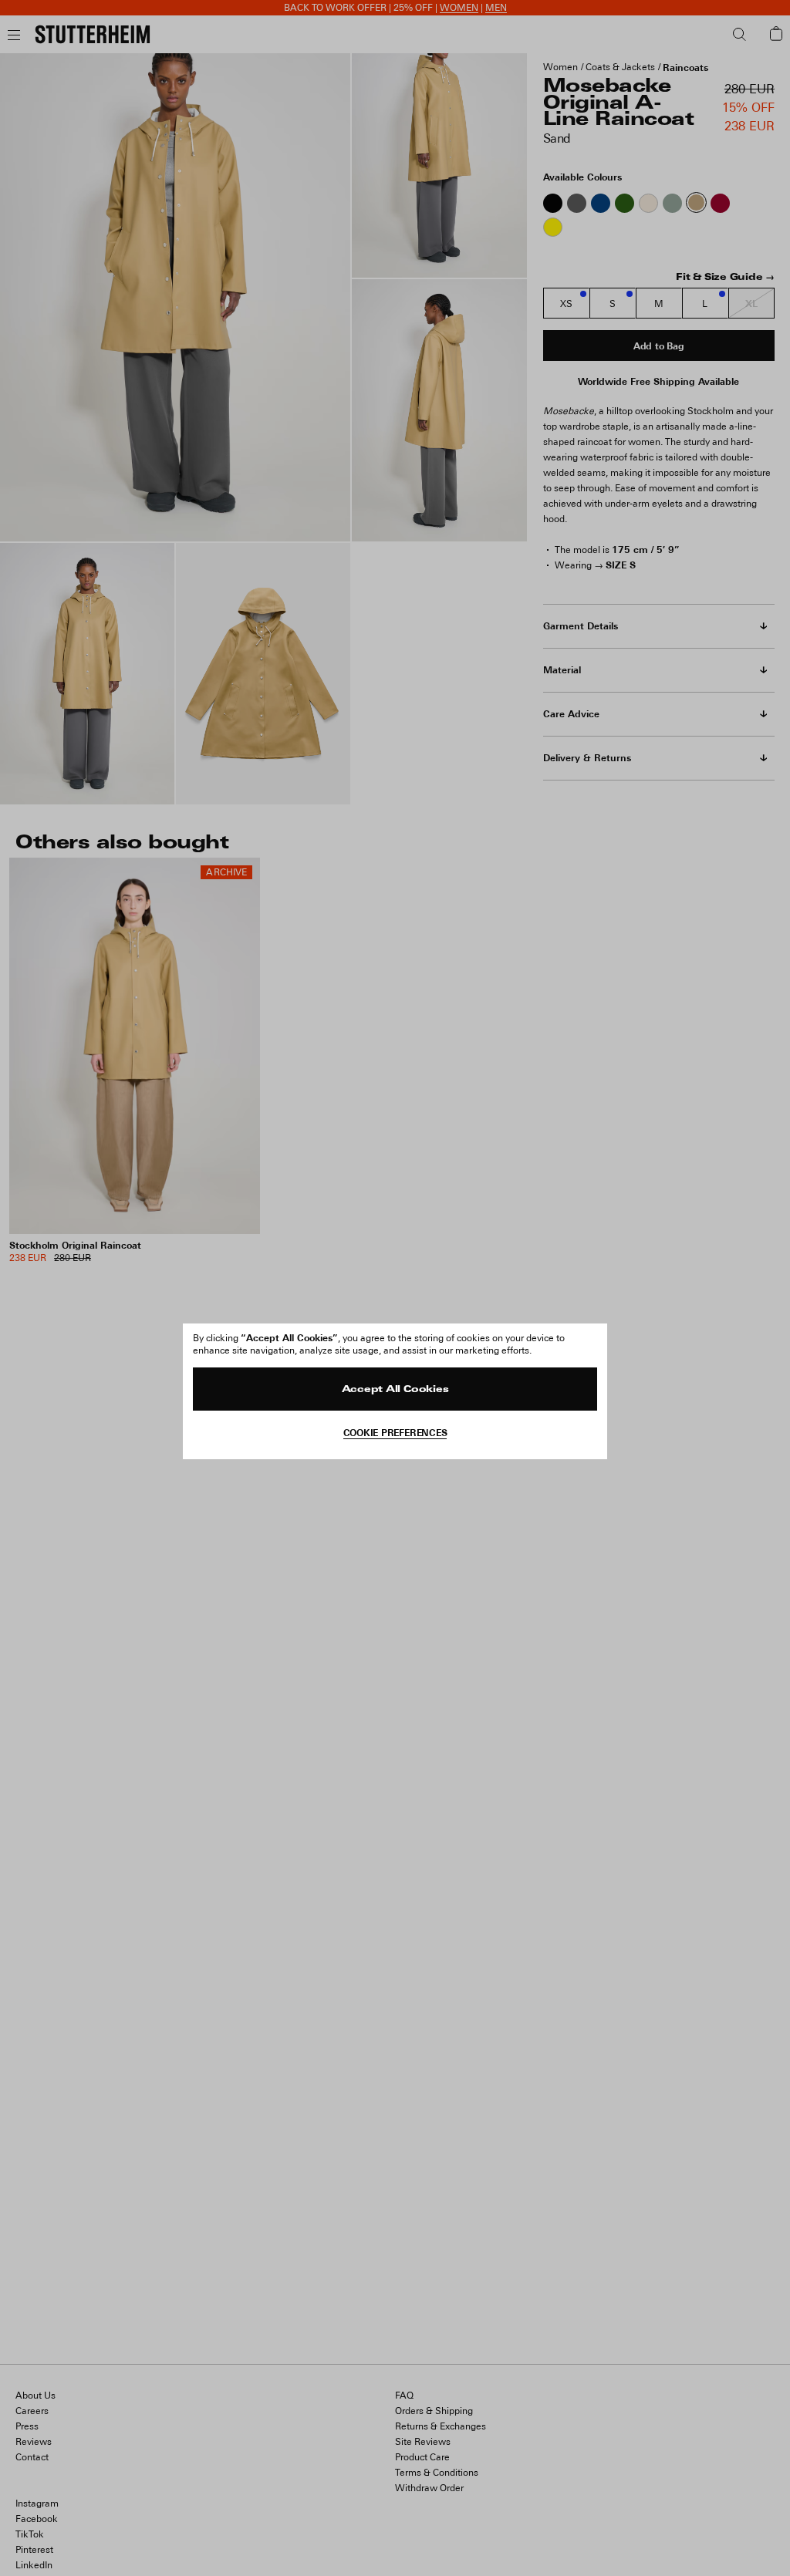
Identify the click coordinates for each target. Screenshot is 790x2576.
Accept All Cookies (395, 1390)
